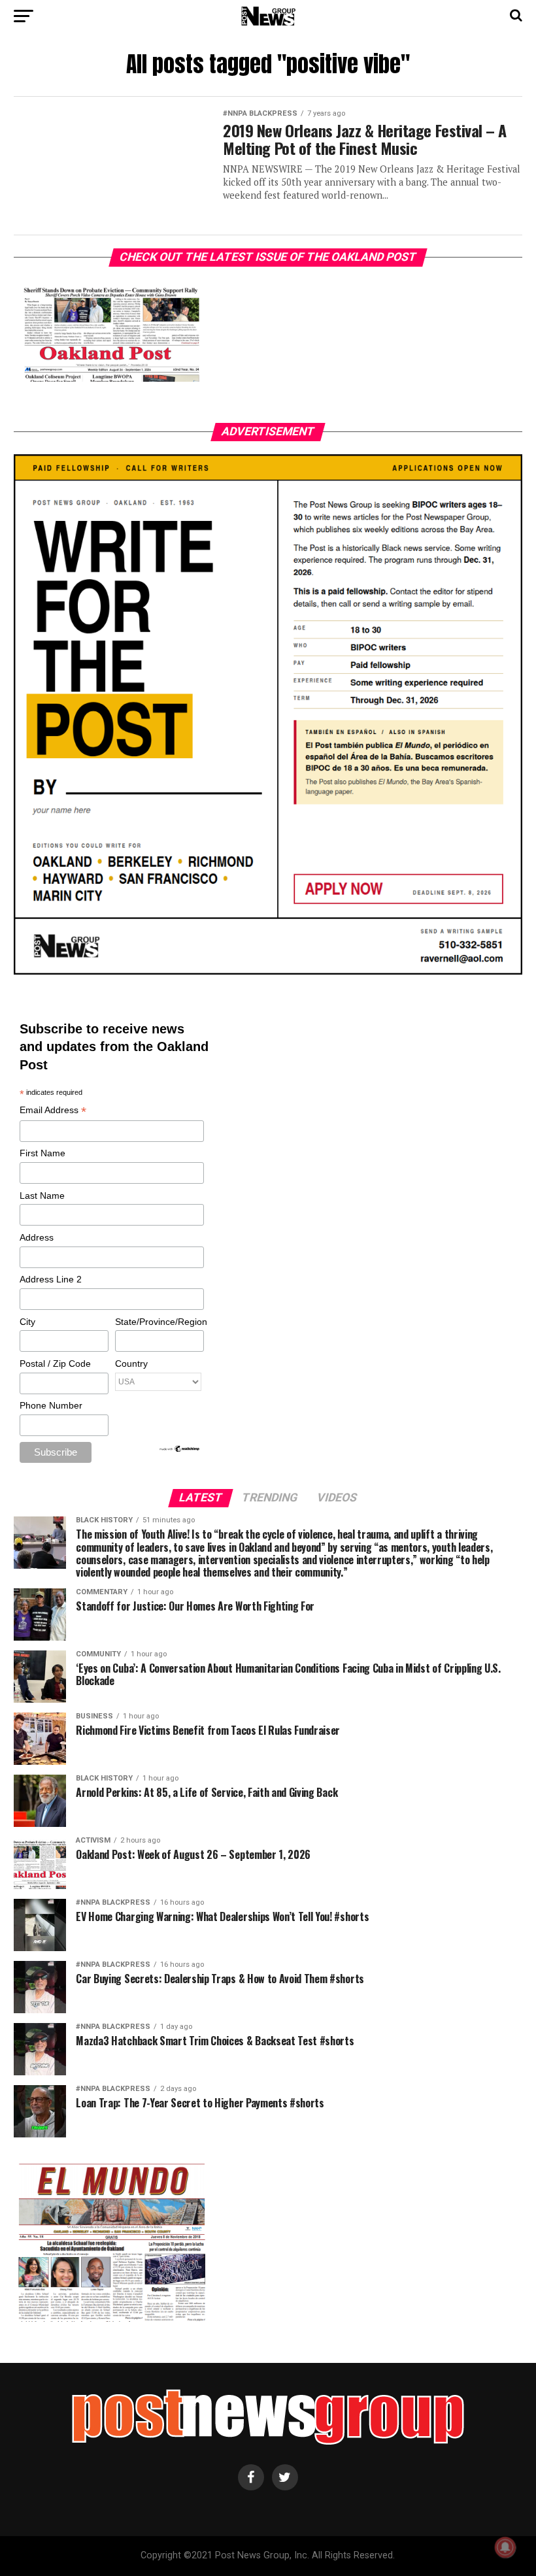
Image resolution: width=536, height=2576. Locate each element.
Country (131, 1363)
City (27, 1322)
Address (37, 1237)
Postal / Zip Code (55, 1363)
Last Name (42, 1196)
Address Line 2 (51, 1279)
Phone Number (51, 1405)
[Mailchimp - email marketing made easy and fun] (180, 1450)
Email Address (53, 1111)
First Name (42, 1153)
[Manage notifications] (505, 2547)
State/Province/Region (159, 1322)
